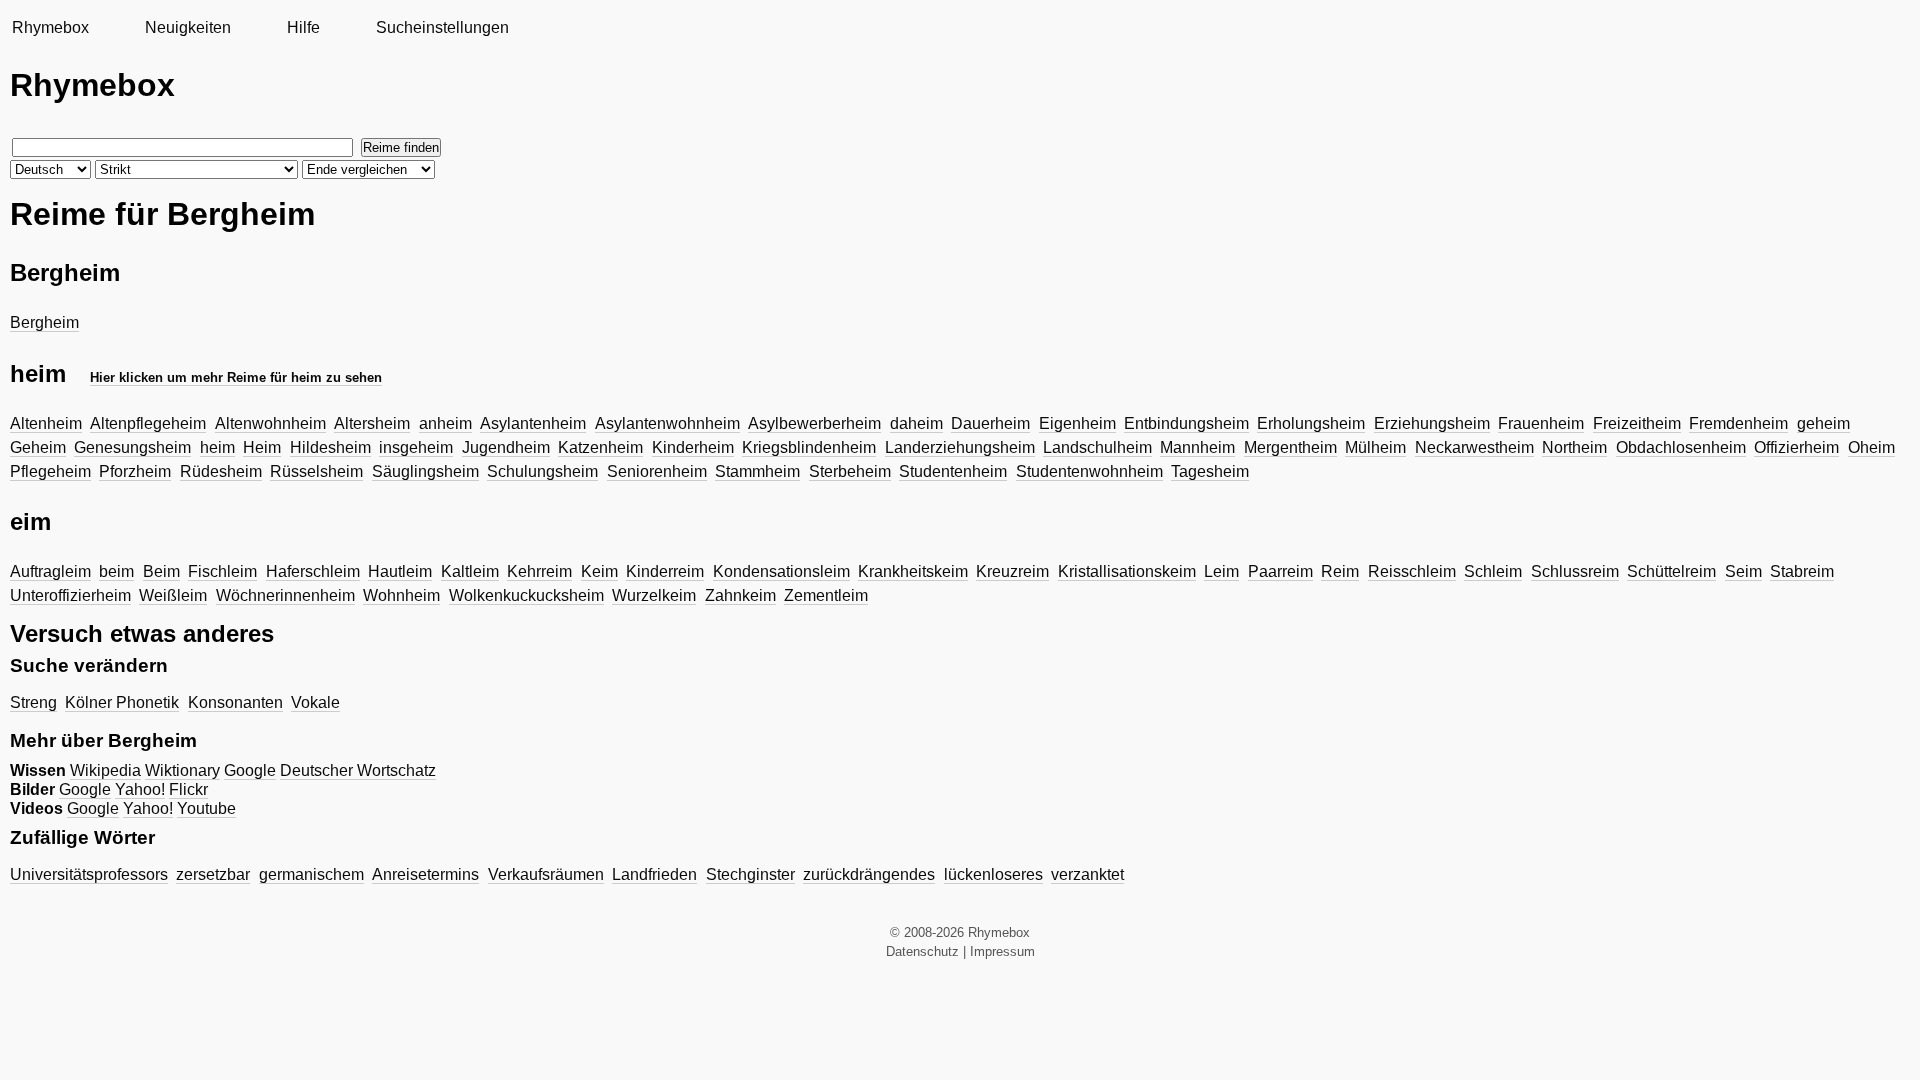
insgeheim (416, 447)
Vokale (315, 702)
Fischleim (222, 571)
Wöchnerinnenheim (285, 595)
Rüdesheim (221, 471)
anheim (445, 423)
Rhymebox (50, 27)
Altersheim (372, 423)
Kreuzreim (1012, 571)
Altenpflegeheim (148, 423)
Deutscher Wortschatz (358, 770)
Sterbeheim (850, 471)
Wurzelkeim (654, 595)
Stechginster (750, 874)
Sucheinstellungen (442, 27)
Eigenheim (1077, 423)
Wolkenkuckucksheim (526, 595)
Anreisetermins (425, 874)
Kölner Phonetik (122, 702)
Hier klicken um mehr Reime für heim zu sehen (236, 377)
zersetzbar (213, 874)
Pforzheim (135, 471)
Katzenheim (600, 447)
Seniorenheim (657, 471)
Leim (1221, 571)
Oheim (1871, 447)
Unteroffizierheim (70, 595)
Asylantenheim (533, 423)
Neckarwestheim (1474, 447)
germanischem (311, 874)
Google (250, 770)
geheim (1823, 423)
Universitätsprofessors (89, 874)
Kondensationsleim (781, 571)
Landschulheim (1097, 447)
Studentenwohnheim (1089, 471)
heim (217, 447)
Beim (161, 571)
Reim (1340, 571)
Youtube (206, 808)
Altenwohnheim (270, 423)
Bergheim (44, 322)
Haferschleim (313, 571)
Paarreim (1280, 571)
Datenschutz (922, 951)
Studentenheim (953, 471)
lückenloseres (993, 874)
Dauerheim (990, 423)
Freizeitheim (1637, 423)
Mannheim (1197, 447)
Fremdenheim (1738, 423)
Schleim (1493, 571)
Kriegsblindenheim (809, 447)
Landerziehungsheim (960, 447)
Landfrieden (654, 874)
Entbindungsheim (1186, 423)
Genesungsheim (132, 447)
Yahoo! (140, 789)
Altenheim (46, 423)
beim (116, 571)
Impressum (1002, 951)
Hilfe (303, 27)
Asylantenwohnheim (667, 423)
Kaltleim (470, 571)
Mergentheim (1290, 447)
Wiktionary (182, 770)
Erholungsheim (1311, 423)
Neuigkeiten (188, 27)
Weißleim (173, 595)
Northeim (1574, 447)
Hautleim (400, 571)
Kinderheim (693, 447)
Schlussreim (1575, 571)
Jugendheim (506, 447)
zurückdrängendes (869, 874)
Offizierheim (1796, 447)
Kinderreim (665, 571)
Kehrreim (539, 571)
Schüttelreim (1671, 571)
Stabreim (1802, 571)
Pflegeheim (50, 471)
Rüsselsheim (316, 471)
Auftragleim (50, 571)
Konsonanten (235, 702)
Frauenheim (1541, 423)
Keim (599, 571)
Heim (262, 447)
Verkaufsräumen (546, 874)
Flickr (188, 789)
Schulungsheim (542, 471)
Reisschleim (1412, 571)
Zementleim (826, 595)
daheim (916, 423)
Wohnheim (401, 595)
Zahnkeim (740, 595)
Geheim (38, 447)
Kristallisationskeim (1127, 571)
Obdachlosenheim (1681, 447)
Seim (1743, 571)
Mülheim (1375, 447)
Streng (33, 702)
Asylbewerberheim (814, 423)
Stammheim (757, 471)
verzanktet (1087, 874)
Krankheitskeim (913, 571)
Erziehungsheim (1432, 423)
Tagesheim (1210, 471)
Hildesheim (330, 447)
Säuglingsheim (425, 471)
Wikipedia (105, 770)
